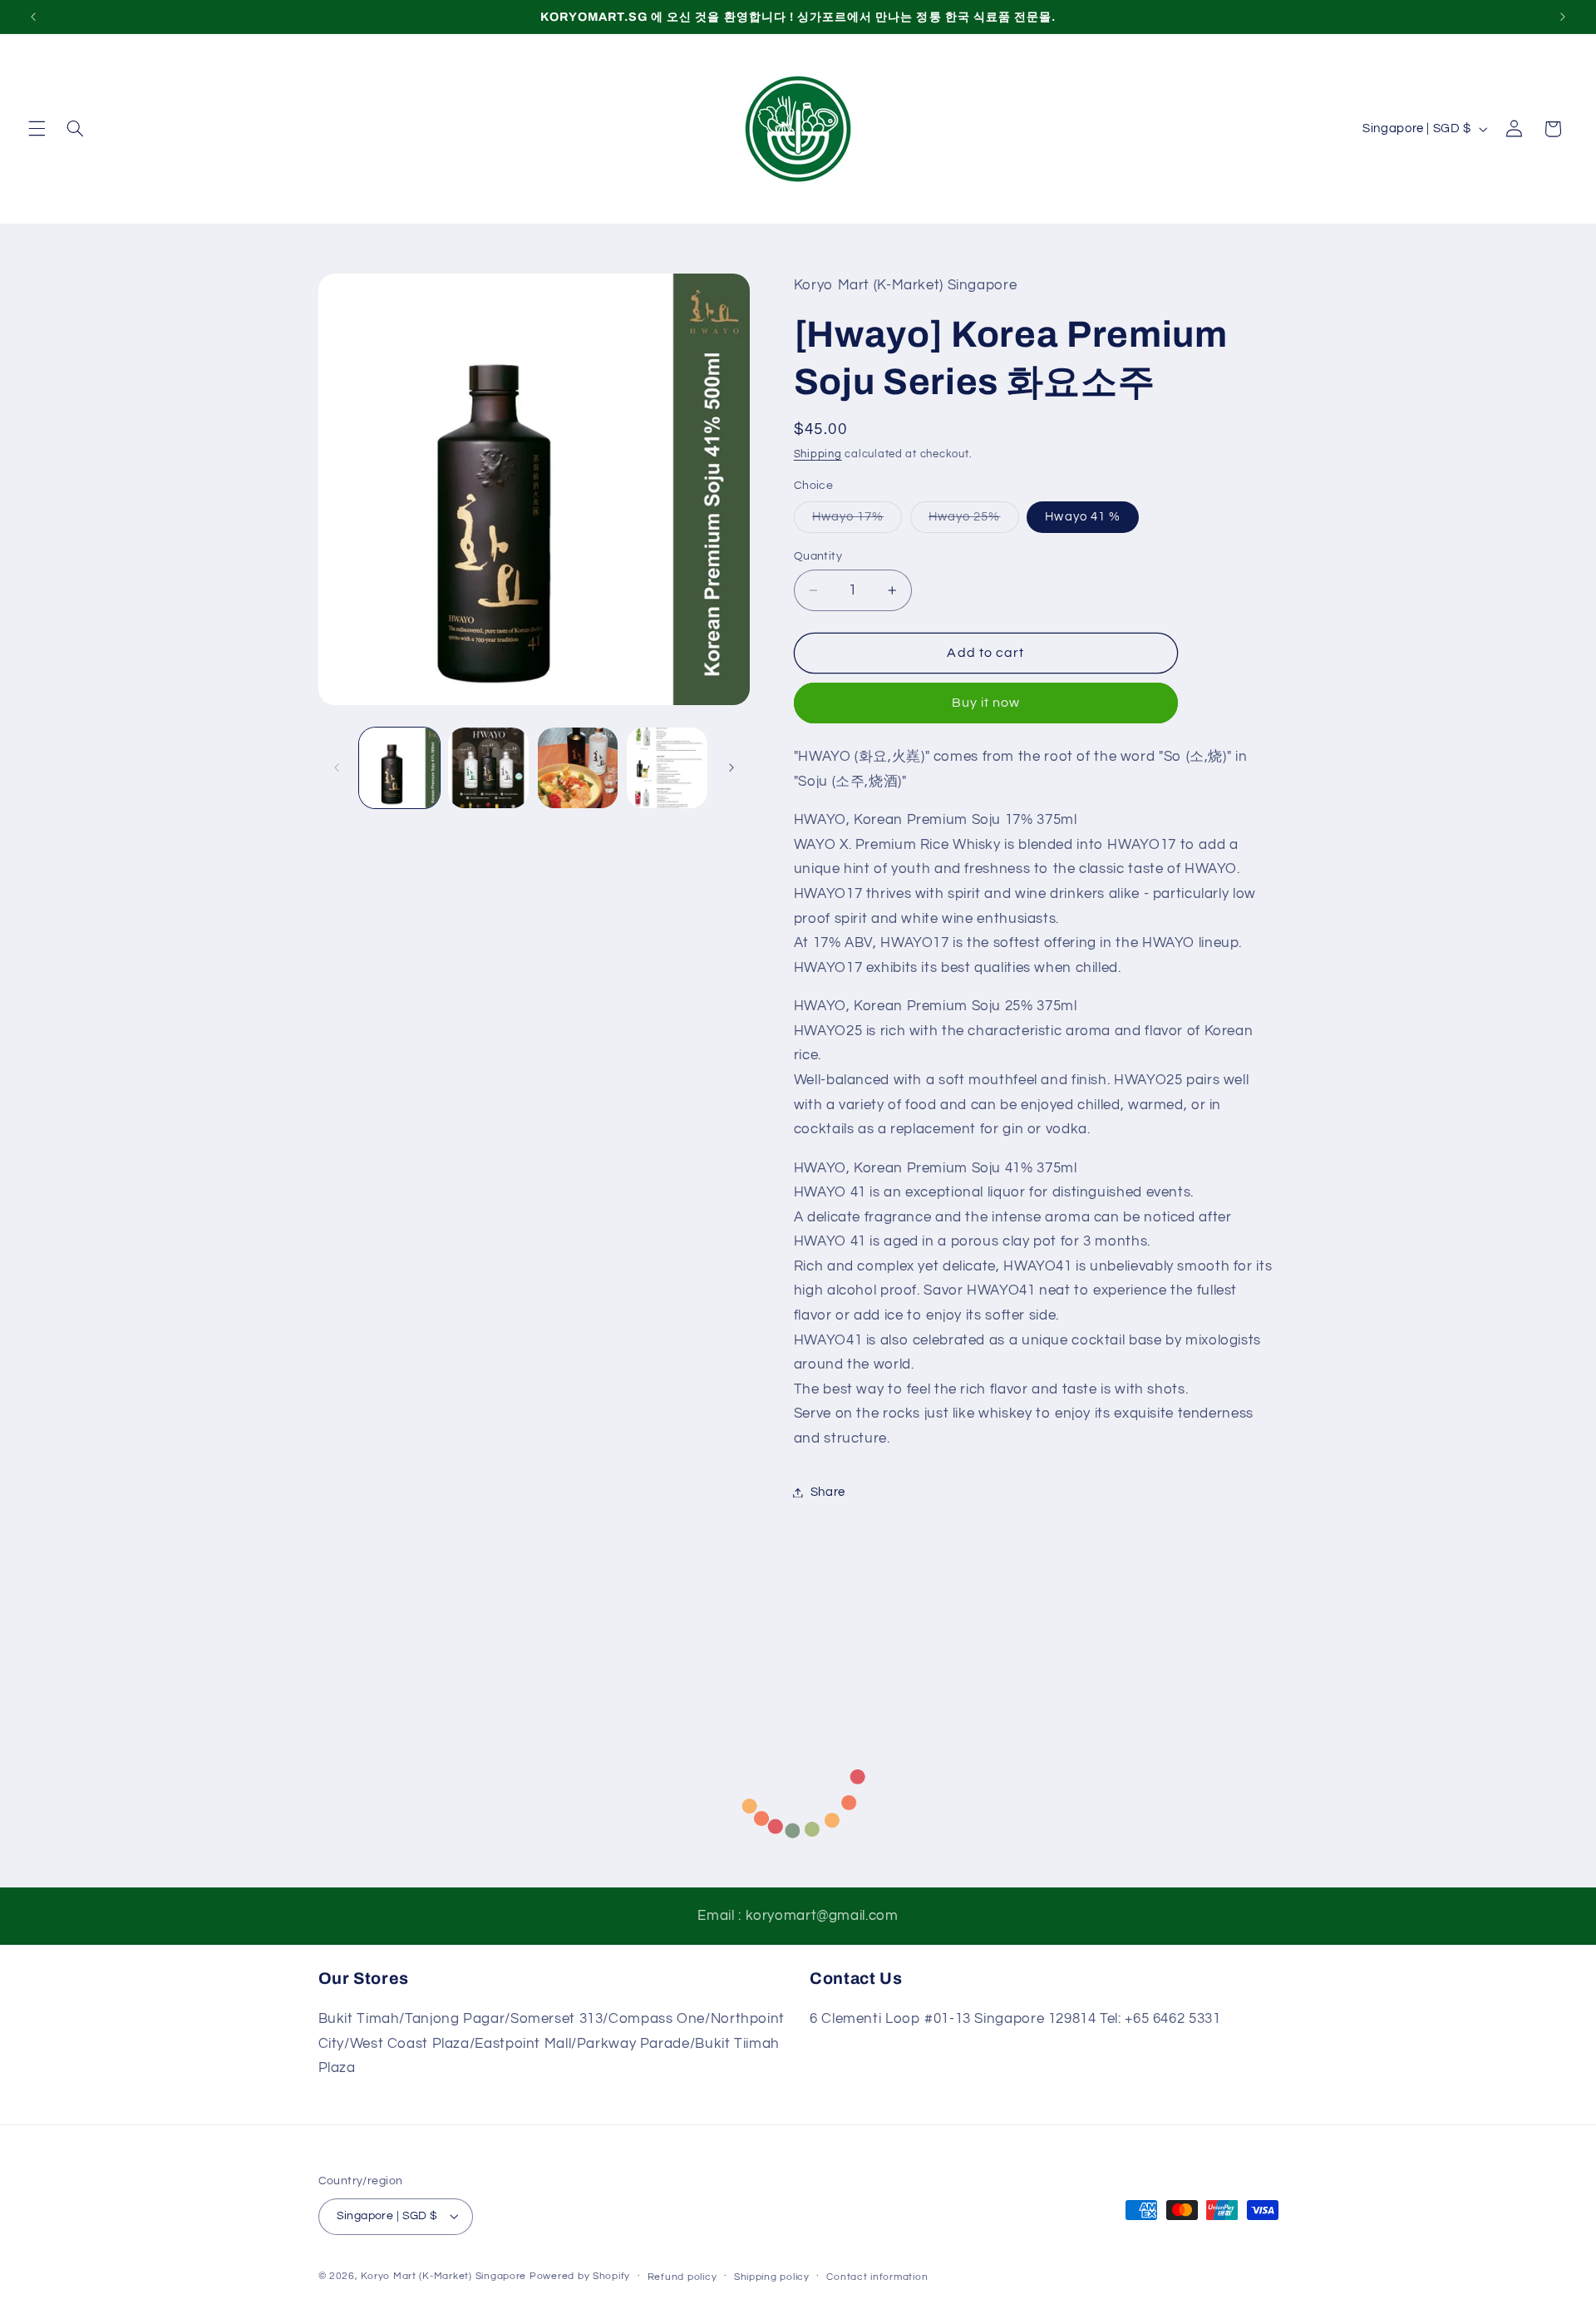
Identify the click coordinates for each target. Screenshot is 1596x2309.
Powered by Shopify (580, 2276)
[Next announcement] (1563, 17)
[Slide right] (731, 767)
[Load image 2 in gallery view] (488, 768)
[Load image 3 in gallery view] (578, 768)
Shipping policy (772, 2277)
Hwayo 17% (857, 521)
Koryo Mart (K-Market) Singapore (443, 2276)
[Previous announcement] (33, 17)
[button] (37, 129)
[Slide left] (337, 767)
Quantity (818, 556)
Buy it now (986, 703)
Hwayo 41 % (1083, 517)
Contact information (877, 2277)
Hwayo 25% (973, 521)
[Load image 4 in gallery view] (667, 768)
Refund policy (682, 2277)
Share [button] (828, 1492)
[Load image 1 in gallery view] (399, 768)
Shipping (818, 454)
